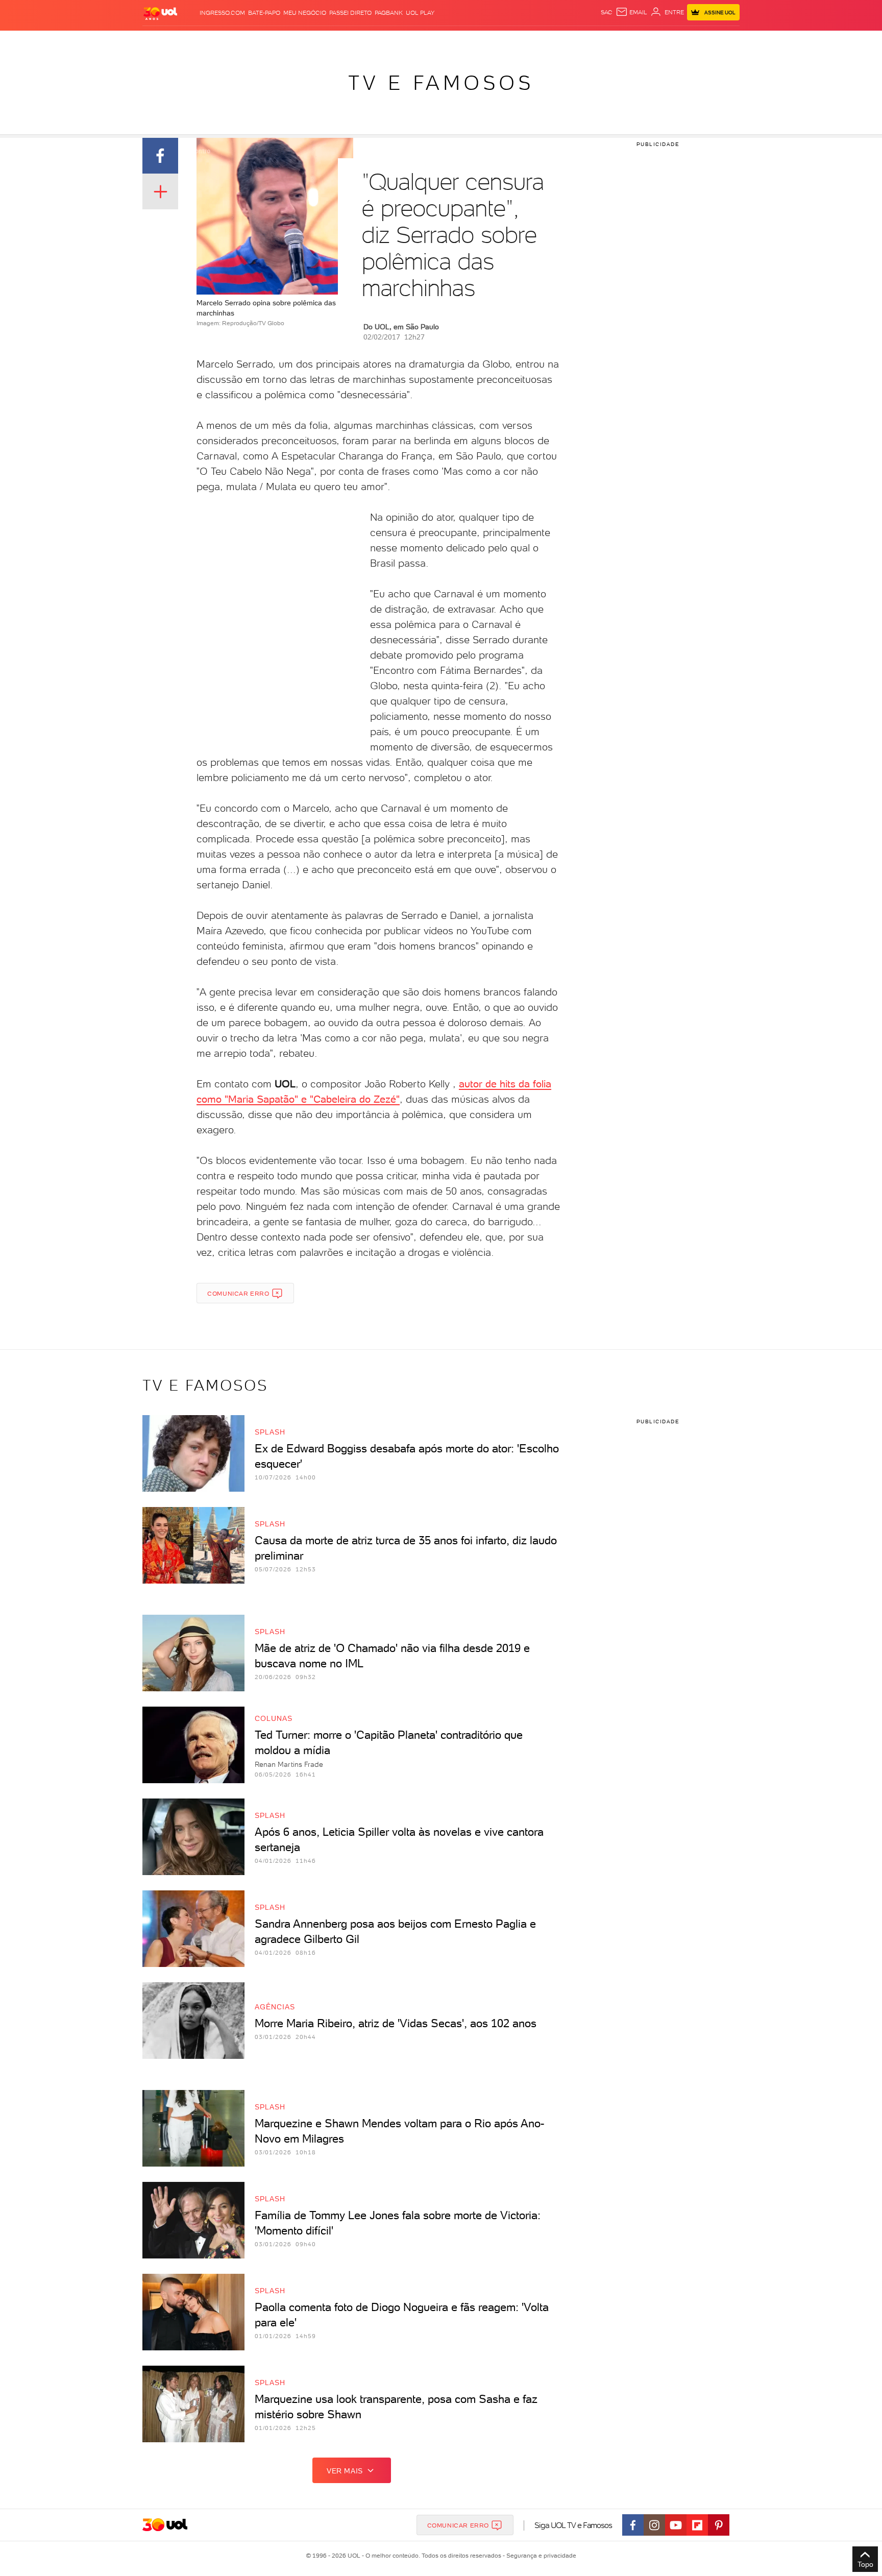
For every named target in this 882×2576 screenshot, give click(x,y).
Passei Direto (350, 13)
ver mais (345, 2471)
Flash (194, 41)
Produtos (162, 41)
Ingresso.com (222, 13)
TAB (639, 41)
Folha (389, 41)
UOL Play (420, 13)
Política (292, 41)
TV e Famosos (441, 83)
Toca (678, 41)
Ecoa (557, 41)
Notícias (259, 41)
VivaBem (516, 41)
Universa (481, 41)
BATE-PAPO (264, 13)
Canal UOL (586, 41)
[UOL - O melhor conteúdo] (160, 13)
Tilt (540, 41)
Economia (358, 41)
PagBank (389, 13)
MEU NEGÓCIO (305, 13)
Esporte (418, 41)
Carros (323, 41)
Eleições (223, 41)
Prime (657, 41)
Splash (449, 41)
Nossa (619, 41)
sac (607, 12)
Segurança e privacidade (540, 2556)
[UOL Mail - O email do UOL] (631, 12)
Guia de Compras (722, 41)
